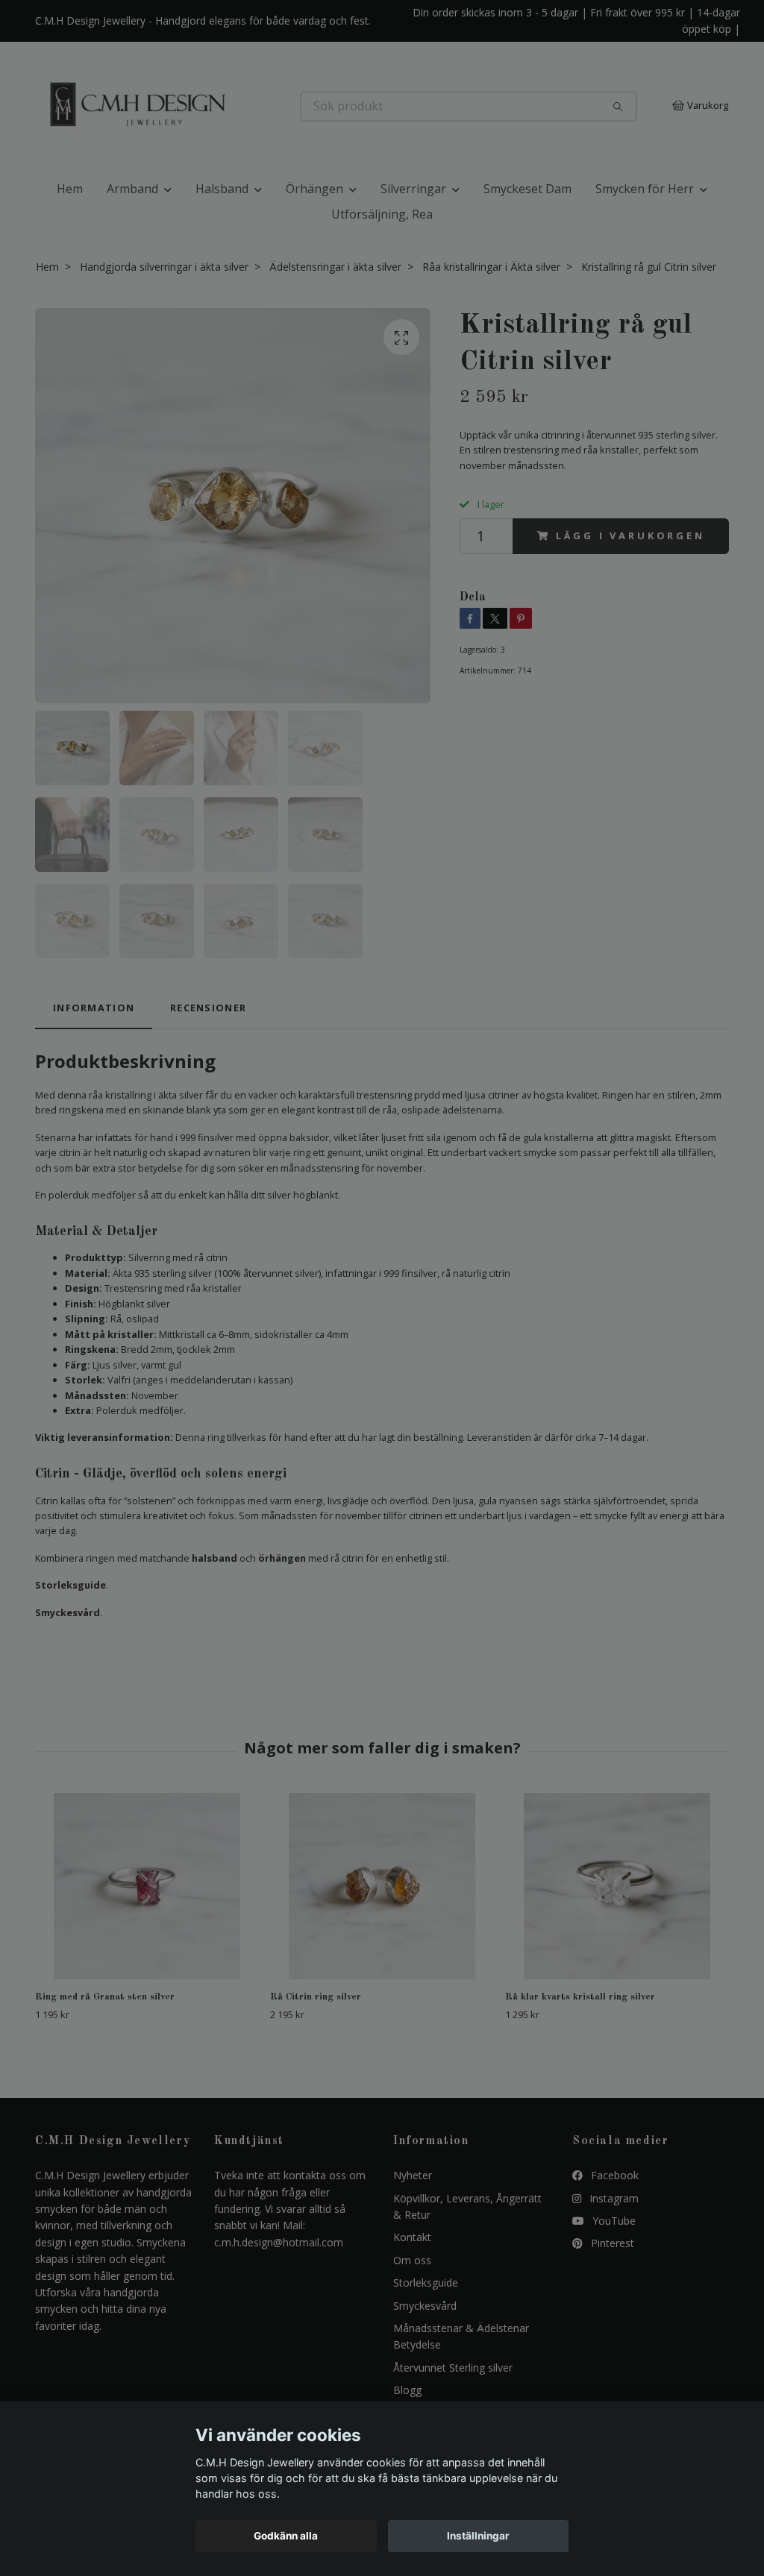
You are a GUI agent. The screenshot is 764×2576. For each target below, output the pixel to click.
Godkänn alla (286, 2536)
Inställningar (478, 2536)
